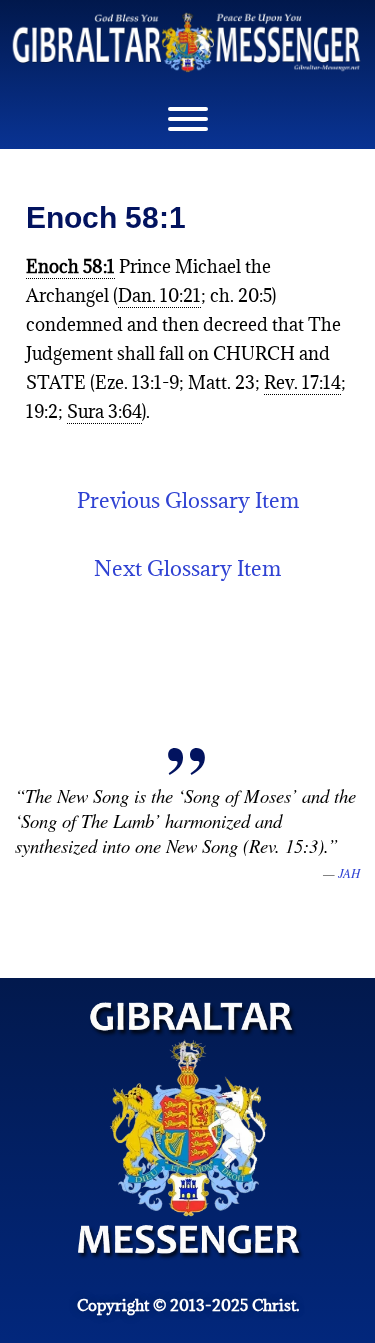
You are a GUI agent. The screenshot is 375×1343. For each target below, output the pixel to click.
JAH (349, 873)
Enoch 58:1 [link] (70, 266)
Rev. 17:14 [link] (302, 382)
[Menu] (188, 119)
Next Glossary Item (187, 568)
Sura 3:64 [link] (104, 411)
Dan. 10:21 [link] (159, 295)
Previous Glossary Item (188, 500)
